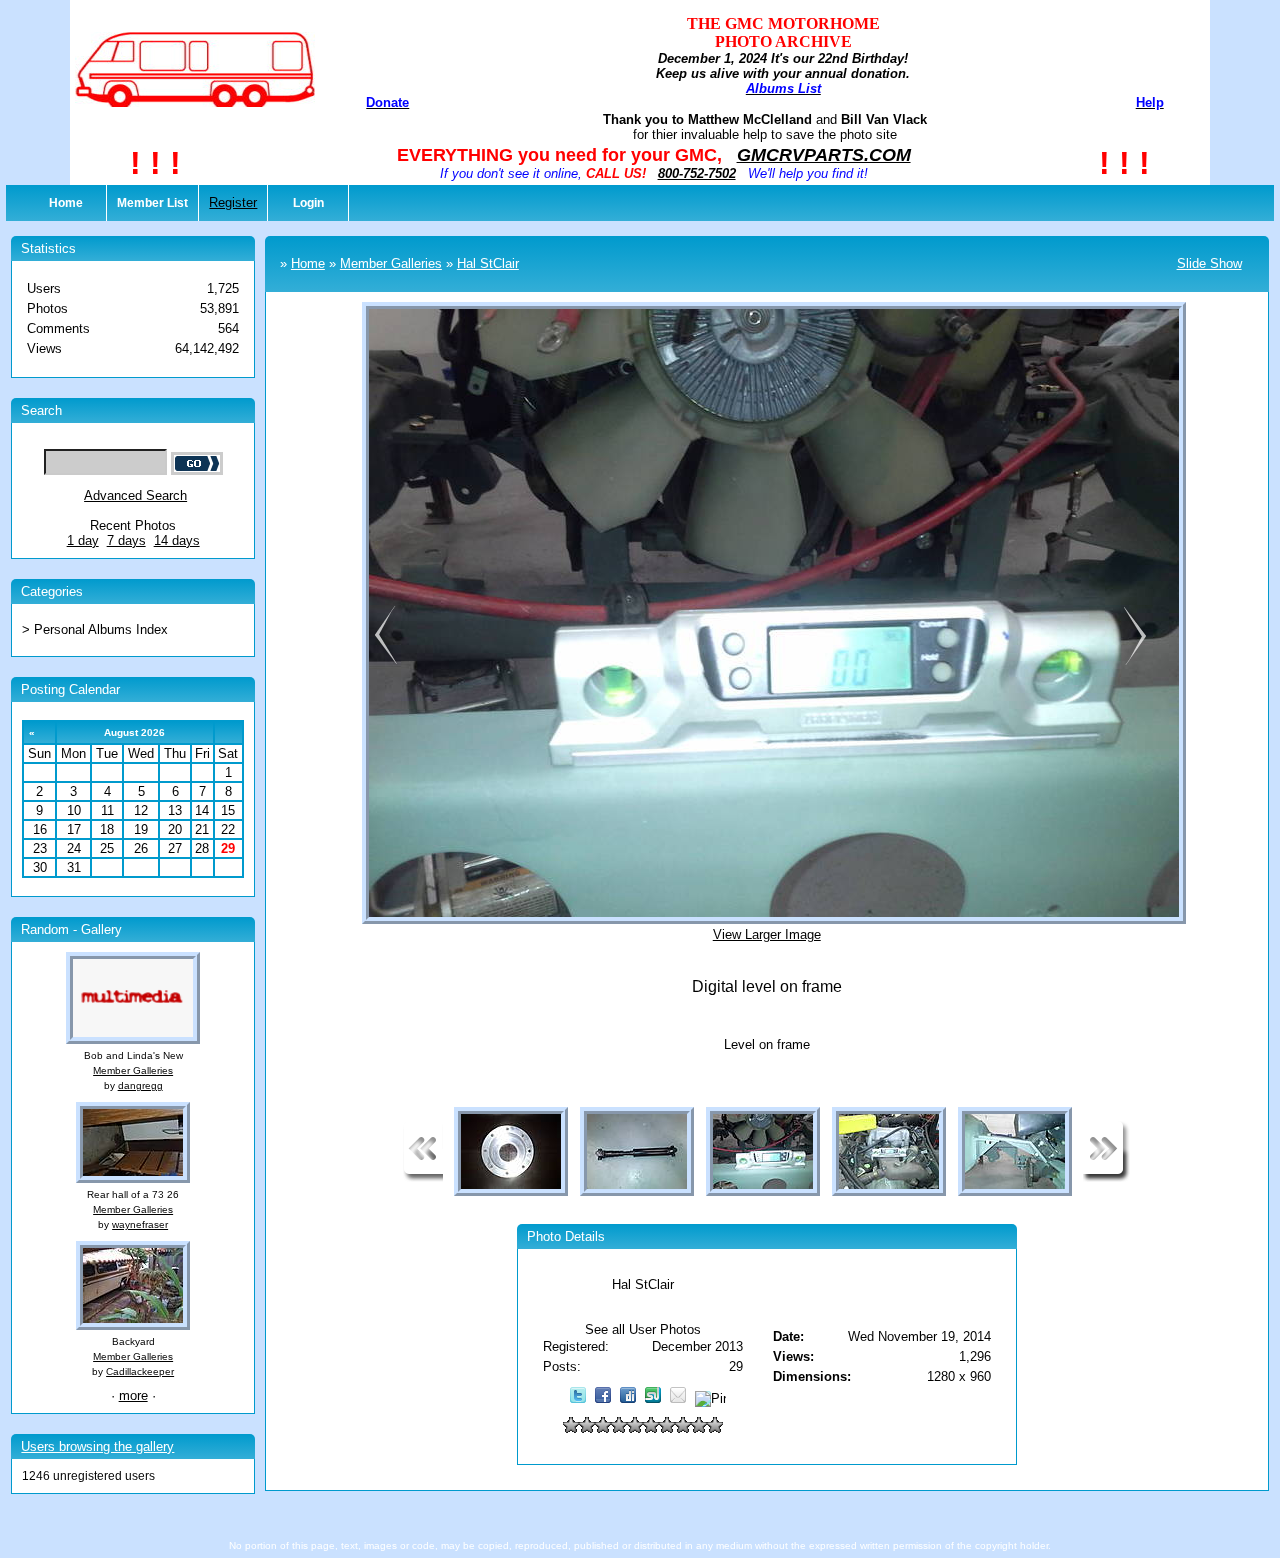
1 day (83, 540)
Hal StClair (488, 263)
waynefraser (140, 1224)
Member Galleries (133, 1070)
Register (233, 202)
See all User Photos (643, 1329)
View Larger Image (767, 934)
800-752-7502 (697, 173)
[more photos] (423, 1177)
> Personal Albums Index (95, 629)
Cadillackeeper (140, 1371)
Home (66, 203)
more (133, 1395)
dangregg (140, 1085)
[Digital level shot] (1135, 662)
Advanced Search (135, 495)
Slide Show (1209, 263)
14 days (177, 540)
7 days (126, 540)
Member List (152, 203)
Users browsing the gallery (97, 1446)
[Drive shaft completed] (382, 662)
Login (308, 203)
